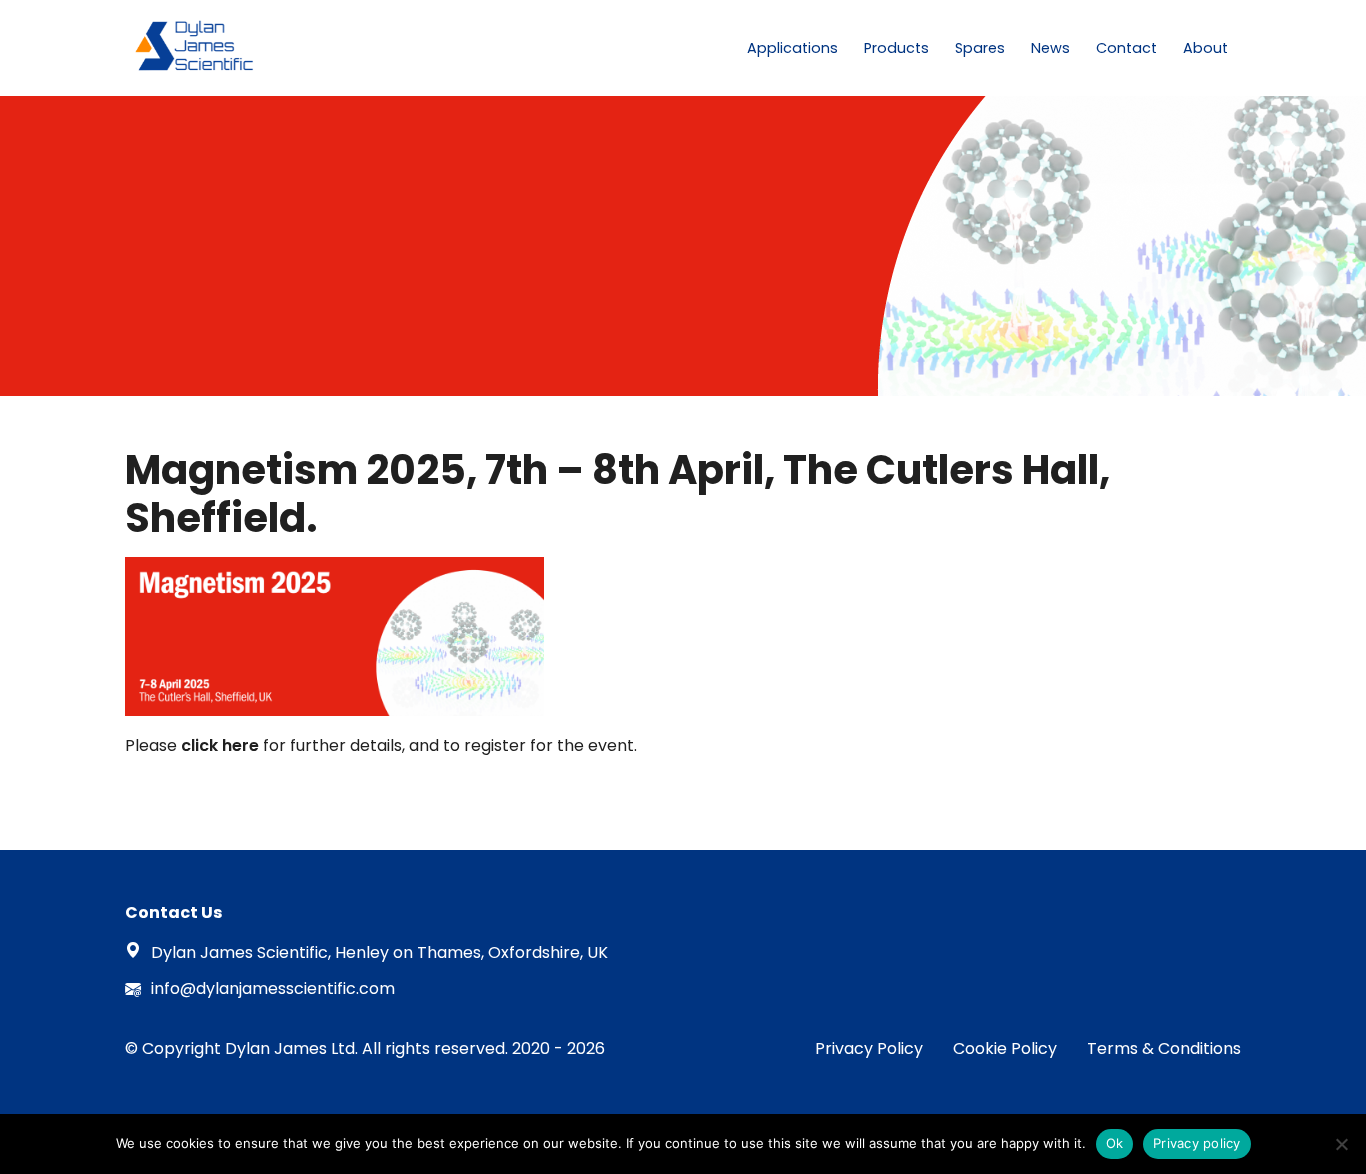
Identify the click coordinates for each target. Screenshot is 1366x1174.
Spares (980, 48)
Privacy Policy (869, 1048)
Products (896, 48)
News (1050, 48)
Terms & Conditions (1164, 1048)
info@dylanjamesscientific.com (273, 988)
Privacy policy (1197, 1143)
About (1205, 48)
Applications (792, 48)
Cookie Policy (1005, 1048)
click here (222, 745)
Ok (1115, 1143)
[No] (1341, 1144)
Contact (1126, 48)
